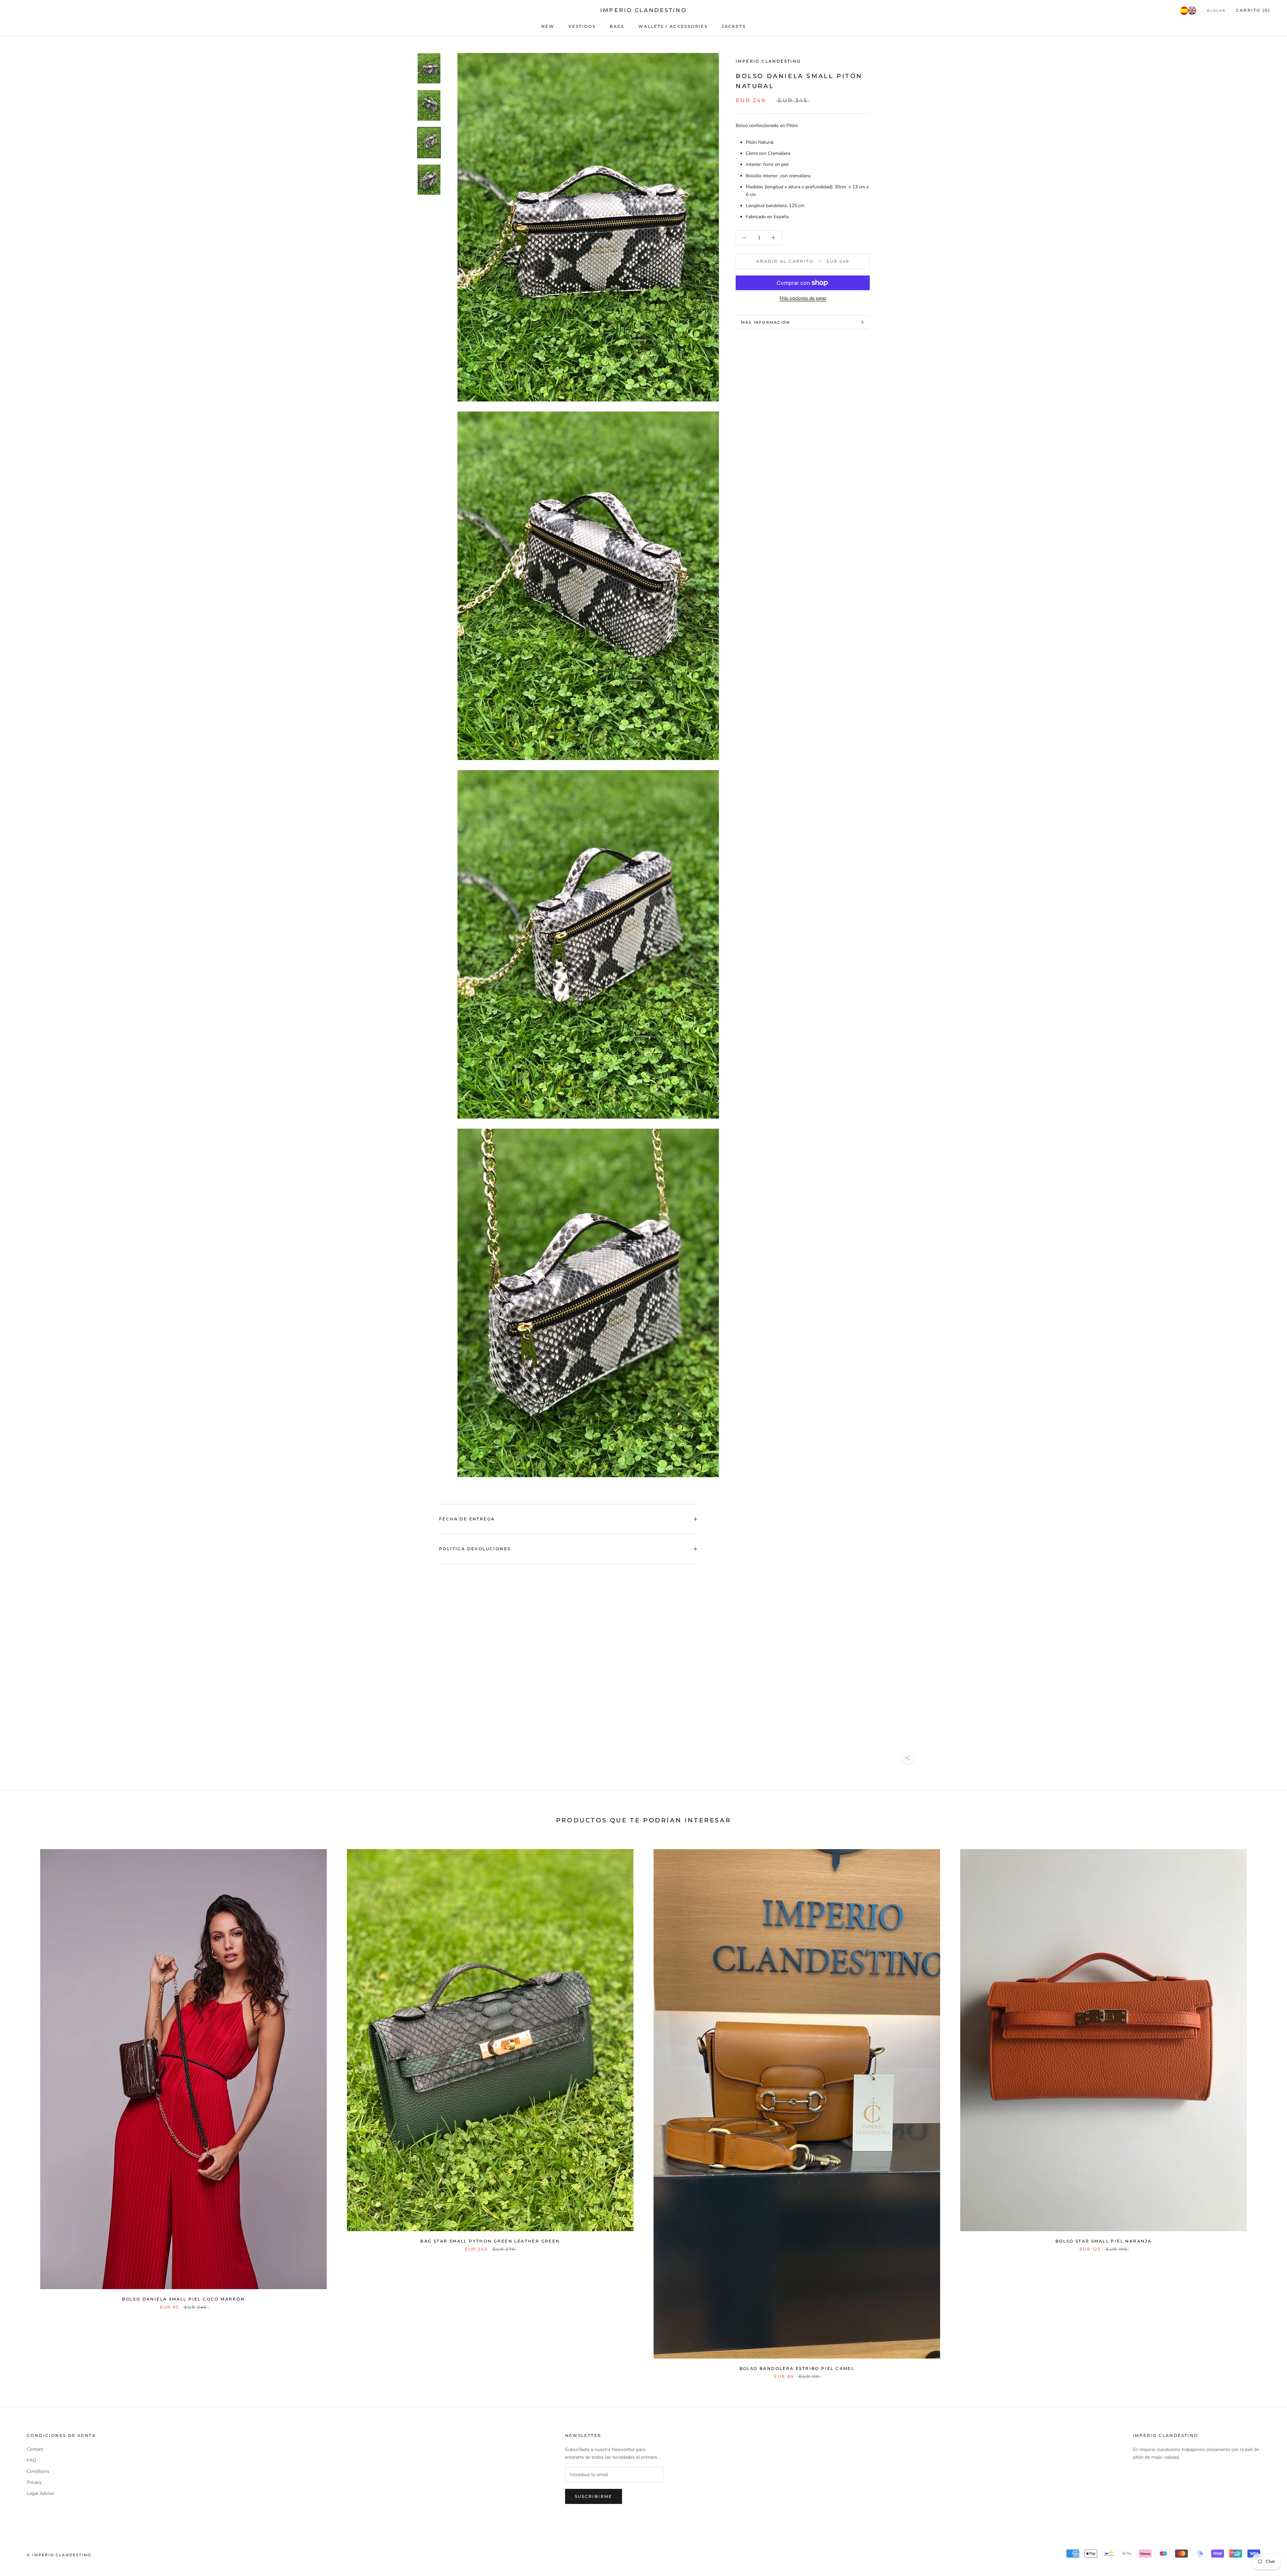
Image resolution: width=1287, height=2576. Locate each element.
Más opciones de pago (803, 298)
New (548, 26)
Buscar (1216, 11)
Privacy (34, 2482)
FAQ (32, 2460)
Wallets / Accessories (673, 26)
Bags (617, 26)
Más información (765, 322)
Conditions (38, 2471)
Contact (35, 2449)
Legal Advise (40, 2493)
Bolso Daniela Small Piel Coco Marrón (183, 2299)
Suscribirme (594, 2496)
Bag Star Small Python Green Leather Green (490, 2241)
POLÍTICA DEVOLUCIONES (475, 1549)
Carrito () (1253, 10)
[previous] (21, 2107)
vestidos (582, 26)
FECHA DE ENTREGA (467, 1519)
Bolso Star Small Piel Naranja (1104, 2241)
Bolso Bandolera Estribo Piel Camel (797, 2368)
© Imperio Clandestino (59, 2555)
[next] (1266, 2107)
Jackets (734, 26)
